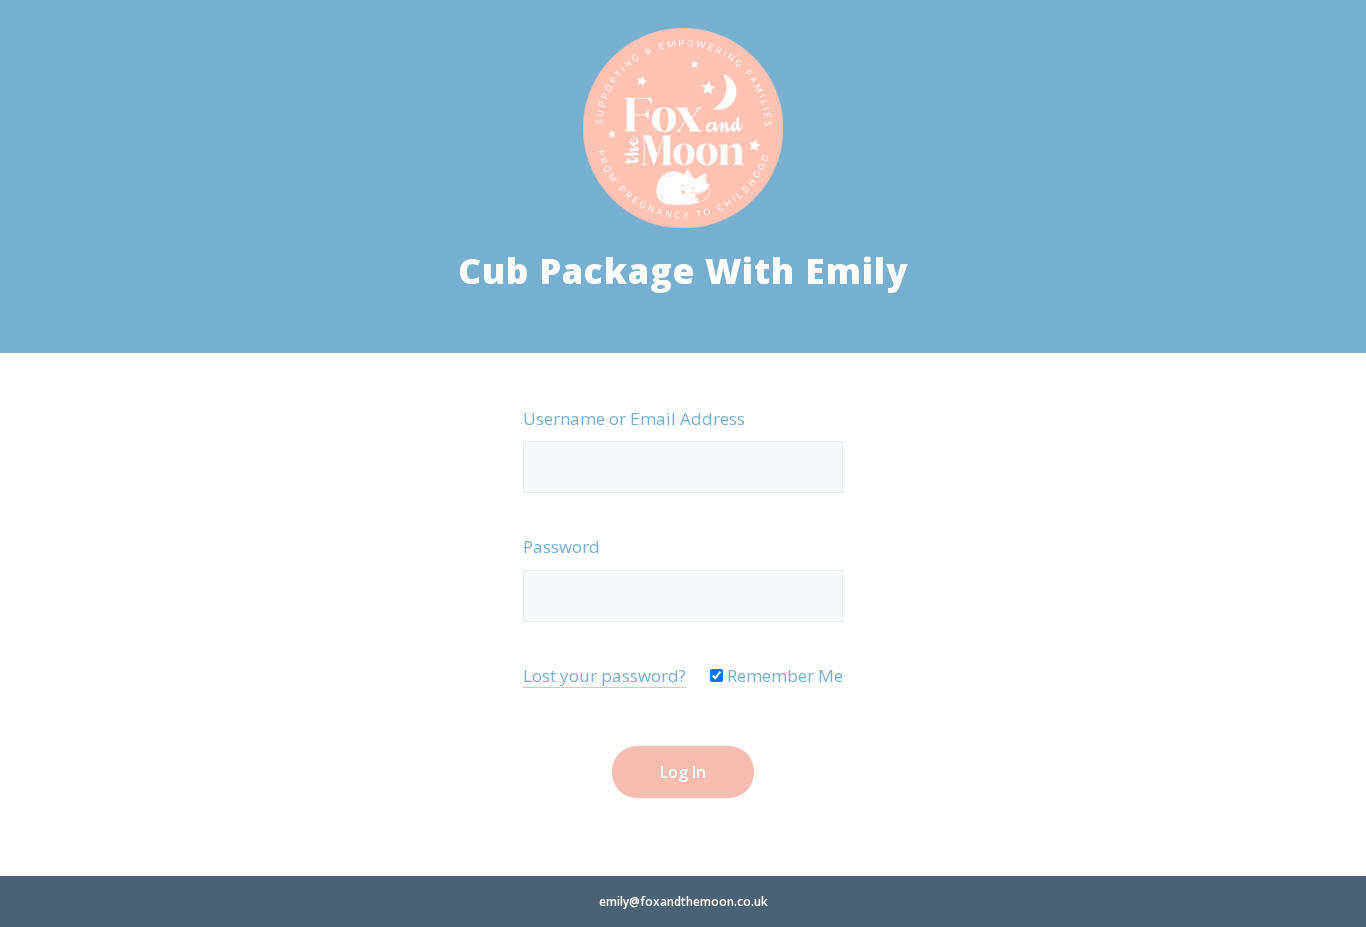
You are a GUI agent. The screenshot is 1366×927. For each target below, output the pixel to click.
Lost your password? (604, 675)
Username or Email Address (634, 418)
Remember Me (783, 675)
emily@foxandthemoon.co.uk (683, 901)
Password (561, 546)
